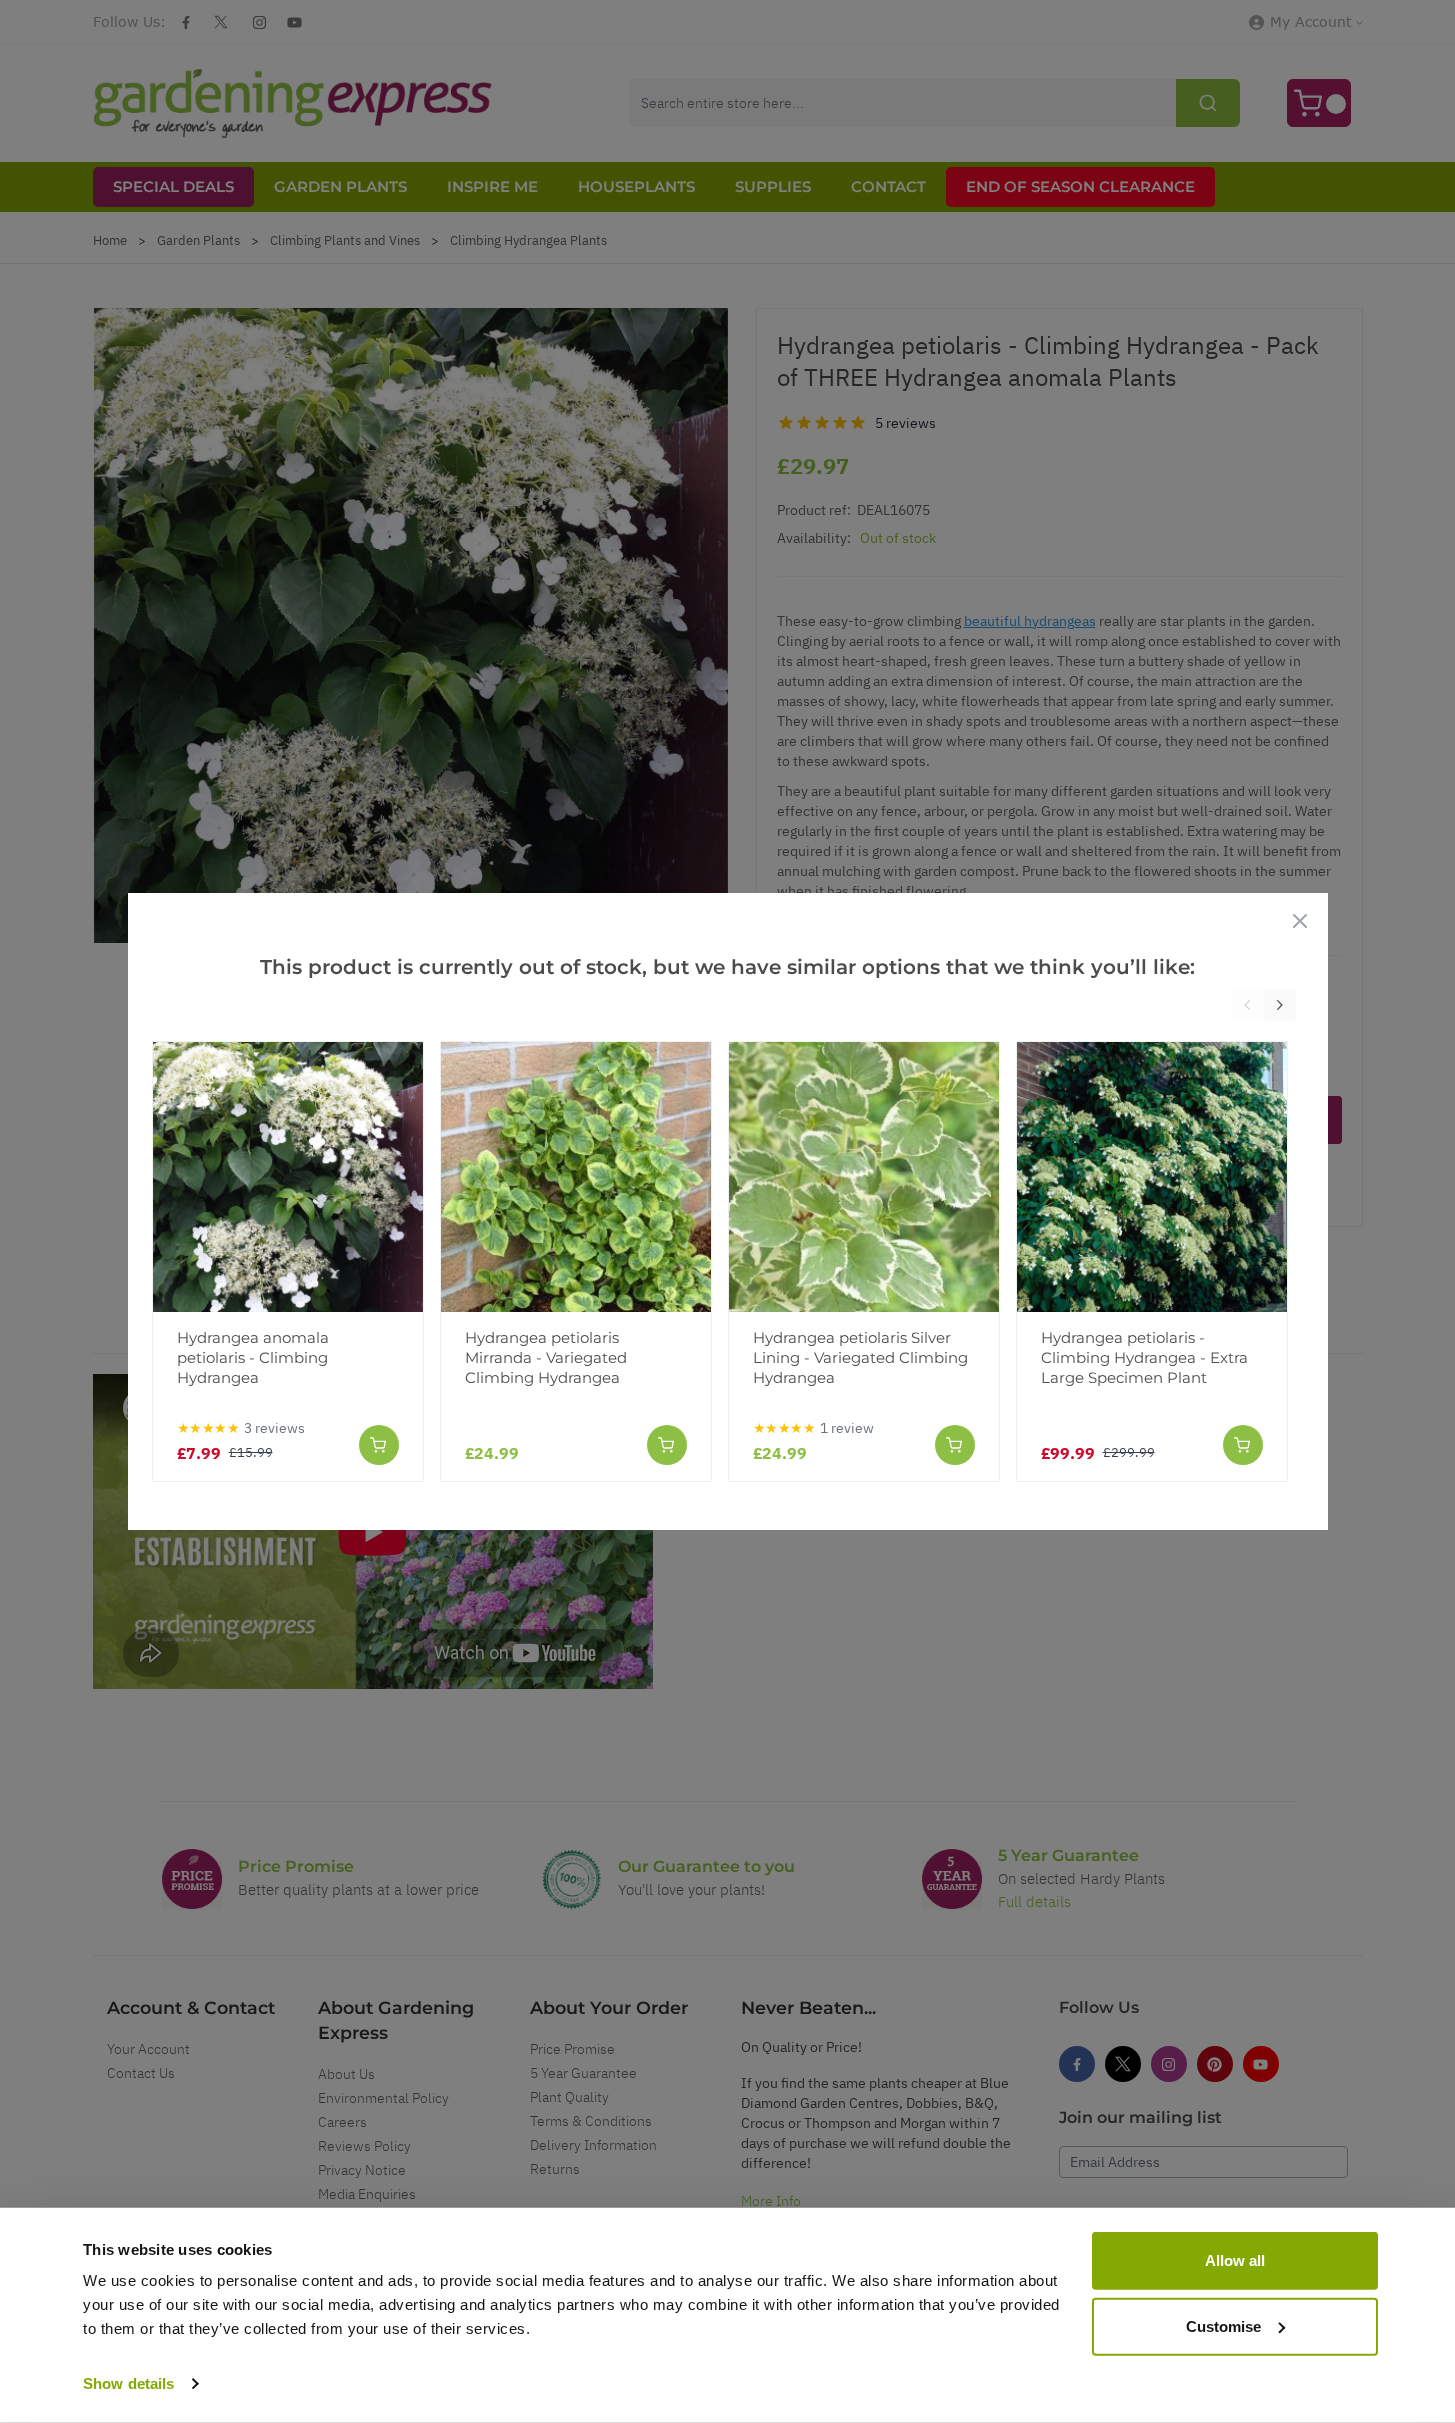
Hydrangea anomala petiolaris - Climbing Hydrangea (253, 1357)
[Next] (1280, 1005)
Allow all (1235, 2260)
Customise (1223, 2325)
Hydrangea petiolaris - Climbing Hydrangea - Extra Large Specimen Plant (1144, 1357)
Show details (128, 2383)
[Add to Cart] (379, 1445)
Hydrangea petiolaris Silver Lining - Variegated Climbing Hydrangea (860, 1357)
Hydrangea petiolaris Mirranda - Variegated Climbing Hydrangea (546, 1357)
